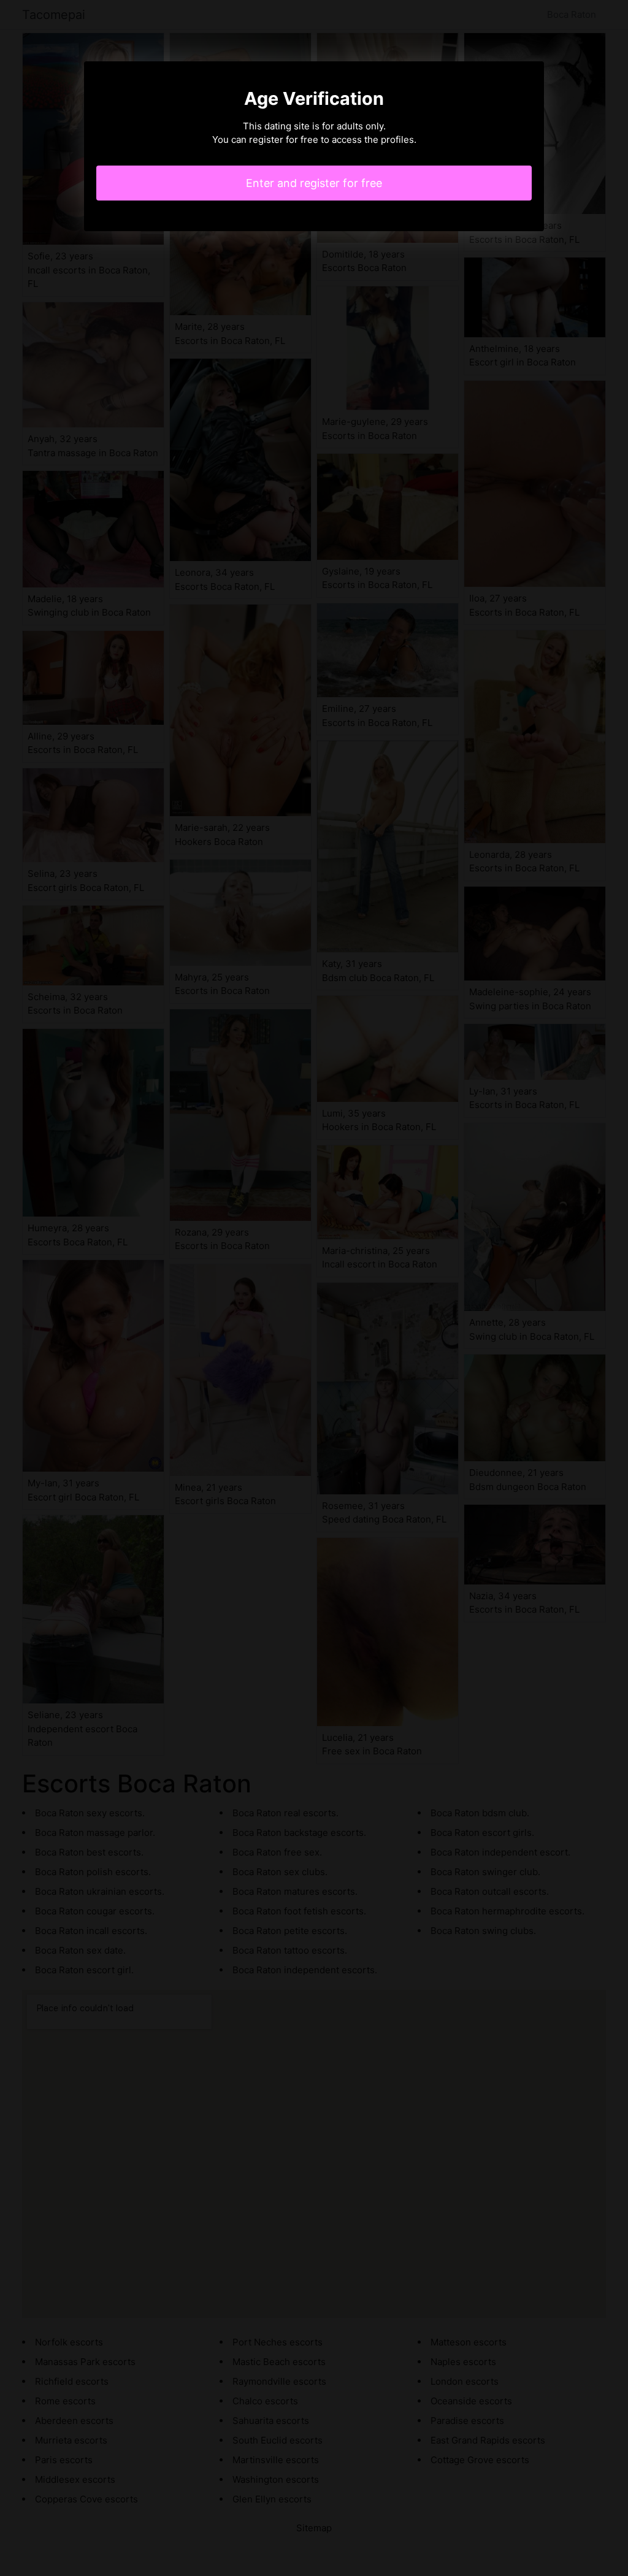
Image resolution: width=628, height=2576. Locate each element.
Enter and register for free (314, 183)
